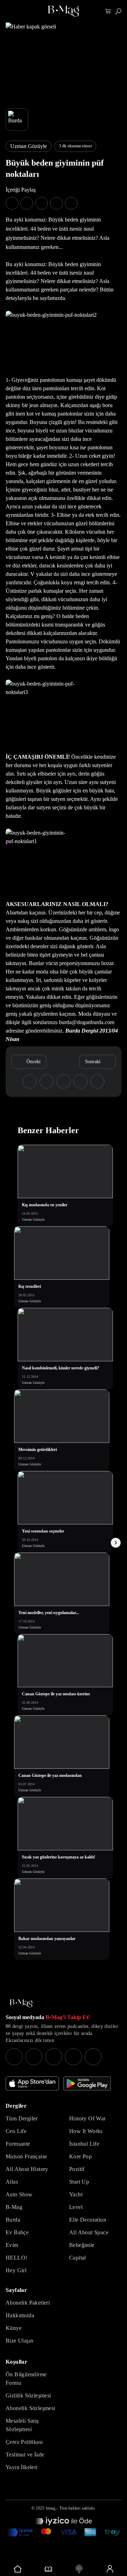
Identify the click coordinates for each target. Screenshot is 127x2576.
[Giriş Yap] (110, 2569)
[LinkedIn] (73, 2057)
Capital (78, 2258)
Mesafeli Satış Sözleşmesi (22, 2425)
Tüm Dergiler (22, 2118)
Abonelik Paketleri (28, 2303)
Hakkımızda (20, 2315)
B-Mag (14, 2207)
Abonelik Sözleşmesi (31, 2408)
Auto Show (19, 2194)
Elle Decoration (88, 2220)
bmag (51, 2508)
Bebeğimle (82, 2245)
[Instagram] (14, 2057)
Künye (14, 2328)
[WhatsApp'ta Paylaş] (42, 203)
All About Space (89, 2232)
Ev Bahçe (17, 2232)
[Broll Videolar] (79, 2569)
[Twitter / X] (54, 2057)
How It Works (86, 2131)
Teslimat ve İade (25, 2455)
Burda (13, 2220)
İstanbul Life (84, 2144)
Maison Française (26, 2156)
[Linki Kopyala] (97, 1081)
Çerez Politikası (24, 2442)
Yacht (76, 2194)
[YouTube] (34, 2057)
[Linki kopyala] (71, 203)
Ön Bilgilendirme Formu (26, 2379)
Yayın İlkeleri (22, 2467)
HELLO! (16, 2258)
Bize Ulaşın (19, 2341)
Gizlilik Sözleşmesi (28, 2395)
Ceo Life (16, 2131)
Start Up (79, 2182)
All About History (27, 2169)
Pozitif (77, 2169)
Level (76, 2207)
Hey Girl (16, 2270)
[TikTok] (93, 2057)
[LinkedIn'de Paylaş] (56, 203)
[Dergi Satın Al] (48, 2569)
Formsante (18, 2144)
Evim (12, 2245)
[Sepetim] (108, 11)
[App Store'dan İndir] (32, 2083)
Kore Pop (80, 2156)
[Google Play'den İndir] (87, 2083)
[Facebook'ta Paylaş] (12, 203)
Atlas (12, 2182)
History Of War (87, 2118)
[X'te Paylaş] (27, 203)
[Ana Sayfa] (21, 2003)
